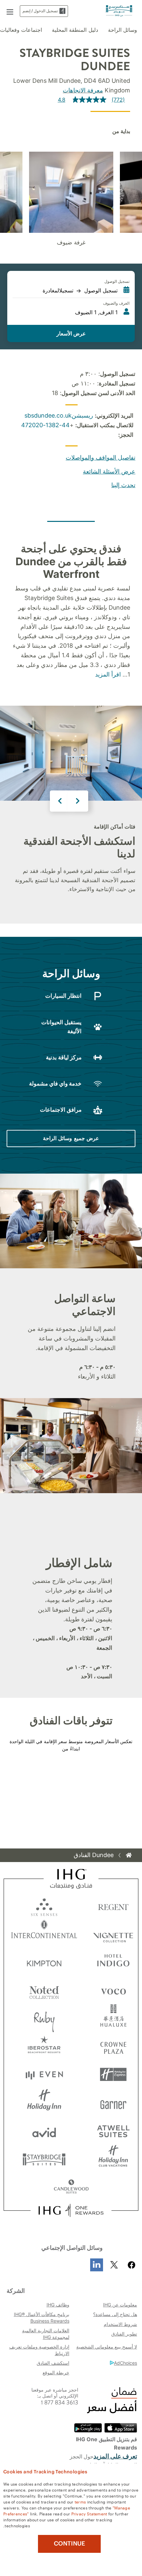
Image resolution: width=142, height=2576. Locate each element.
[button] (10, 11)
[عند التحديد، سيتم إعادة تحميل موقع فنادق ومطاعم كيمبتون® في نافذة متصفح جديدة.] (44, 1962)
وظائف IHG (58, 2305)
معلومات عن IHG (120, 2305)
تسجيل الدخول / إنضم (40, 11)
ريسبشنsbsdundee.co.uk (59, 415)
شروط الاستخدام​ (120, 2324)
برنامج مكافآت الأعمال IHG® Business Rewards (42, 2318)
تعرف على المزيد (115, 2456)
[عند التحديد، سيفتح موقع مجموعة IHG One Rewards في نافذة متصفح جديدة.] (71, 2210)
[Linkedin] (97, 2265)
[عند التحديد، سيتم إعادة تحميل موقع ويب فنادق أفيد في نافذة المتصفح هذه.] (44, 2131)
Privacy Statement (89, 2513)
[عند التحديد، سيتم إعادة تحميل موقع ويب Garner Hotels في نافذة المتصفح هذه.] (113, 2103)
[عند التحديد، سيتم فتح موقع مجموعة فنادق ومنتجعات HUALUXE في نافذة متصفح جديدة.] (113, 2018)
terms (80, 2501)
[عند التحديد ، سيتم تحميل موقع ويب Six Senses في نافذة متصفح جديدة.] (44, 1906)
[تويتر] (114, 2265)
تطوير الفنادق (124, 2334)
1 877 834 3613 (60, 2403)
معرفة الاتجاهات (83, 90)
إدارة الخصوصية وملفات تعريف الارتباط (39, 2350)
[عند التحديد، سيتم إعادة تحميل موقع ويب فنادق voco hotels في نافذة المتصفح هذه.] (113, 1990)
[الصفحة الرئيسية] (129, 1855)
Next (78, 801)
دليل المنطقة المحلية (75, 30)
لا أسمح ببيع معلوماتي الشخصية (107, 2347)
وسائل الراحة (123, 30)
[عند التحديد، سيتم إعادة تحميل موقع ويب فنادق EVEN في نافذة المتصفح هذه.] (44, 2074)
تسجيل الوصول (117, 281)
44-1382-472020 (45, 425)
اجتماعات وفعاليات (21, 30)
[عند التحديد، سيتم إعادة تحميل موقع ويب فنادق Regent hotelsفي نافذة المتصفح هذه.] (113, 1906)
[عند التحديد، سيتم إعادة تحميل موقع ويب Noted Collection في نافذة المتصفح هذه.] (44, 1990)
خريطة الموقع (56, 2373)
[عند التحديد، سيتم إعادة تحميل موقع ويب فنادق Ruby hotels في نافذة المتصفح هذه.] (44, 2018)
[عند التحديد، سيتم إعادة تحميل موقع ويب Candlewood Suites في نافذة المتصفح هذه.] (71, 2187)
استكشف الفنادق (53, 2363)
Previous (60, 801)
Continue (70, 2544)
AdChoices (125, 2363)
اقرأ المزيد (108, 674)
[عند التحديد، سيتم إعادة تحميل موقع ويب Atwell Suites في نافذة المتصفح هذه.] (113, 2131)
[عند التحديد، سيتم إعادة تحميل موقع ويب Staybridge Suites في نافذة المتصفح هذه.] (44, 2159)
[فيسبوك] (130, 2265)
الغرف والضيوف (116, 303)
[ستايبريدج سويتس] (119, 10)
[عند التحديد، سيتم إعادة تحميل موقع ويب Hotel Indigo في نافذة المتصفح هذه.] (113, 1962)
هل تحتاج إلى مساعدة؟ (115, 2314)
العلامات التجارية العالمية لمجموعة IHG (46, 2334)
